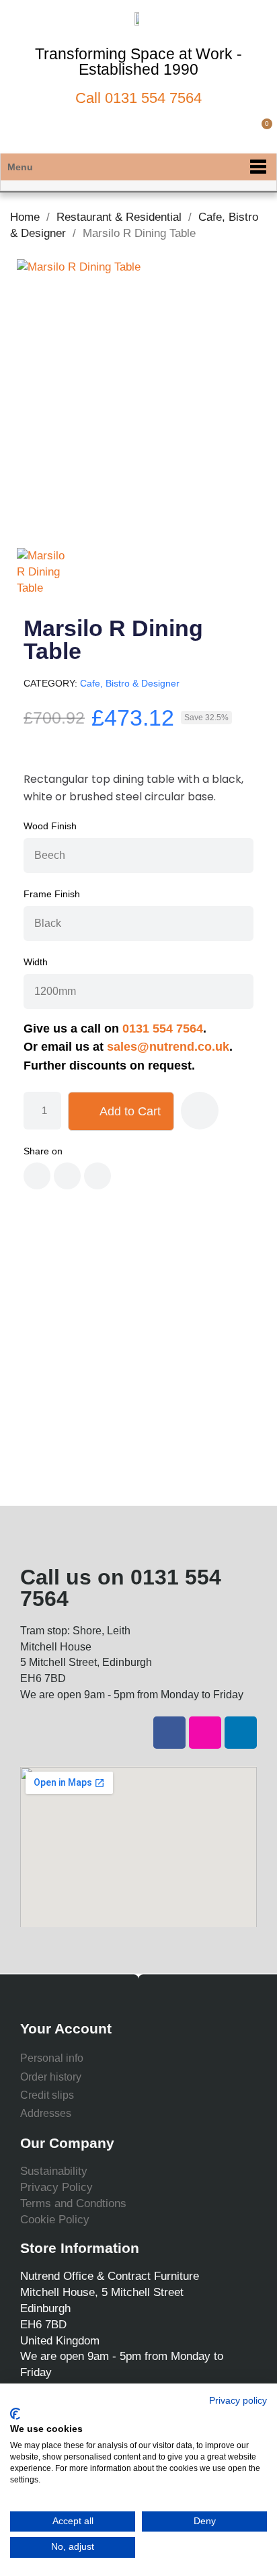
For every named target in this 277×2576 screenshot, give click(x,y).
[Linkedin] (241, 1733)
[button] (215, 131)
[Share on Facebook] (37, 1176)
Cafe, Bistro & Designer (130, 683)
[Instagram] (205, 1733)
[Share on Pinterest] (97, 1176)
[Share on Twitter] (67, 1176)
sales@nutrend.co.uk (168, 1047)
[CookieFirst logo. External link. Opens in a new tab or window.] (15, 2414)
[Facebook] (169, 1733)
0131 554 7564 (153, 98)
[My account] (238, 131)
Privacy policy (238, 2401)
